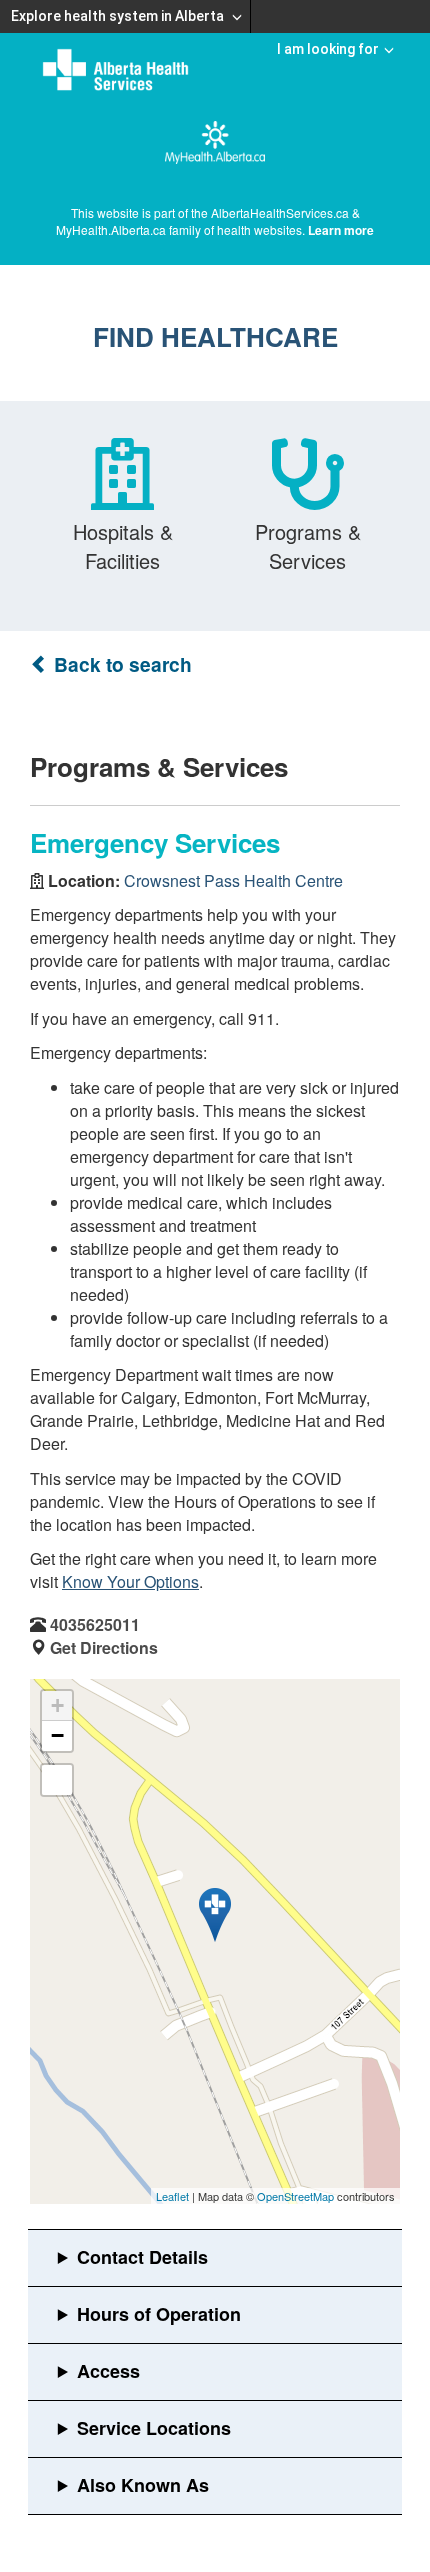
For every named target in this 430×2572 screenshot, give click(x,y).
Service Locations (154, 2428)
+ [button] (57, 1705)
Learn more (341, 230)
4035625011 (95, 1624)
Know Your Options (130, 1581)
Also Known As (143, 2485)
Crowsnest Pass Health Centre (233, 880)
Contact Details (142, 2257)
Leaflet (172, 2196)
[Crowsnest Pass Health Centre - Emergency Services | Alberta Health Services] (215, 1915)
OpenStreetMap (295, 2196)
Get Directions (104, 1647)
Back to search (120, 664)
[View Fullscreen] (57, 1780)
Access (108, 2371)
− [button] (57, 1735)
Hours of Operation (159, 2314)
